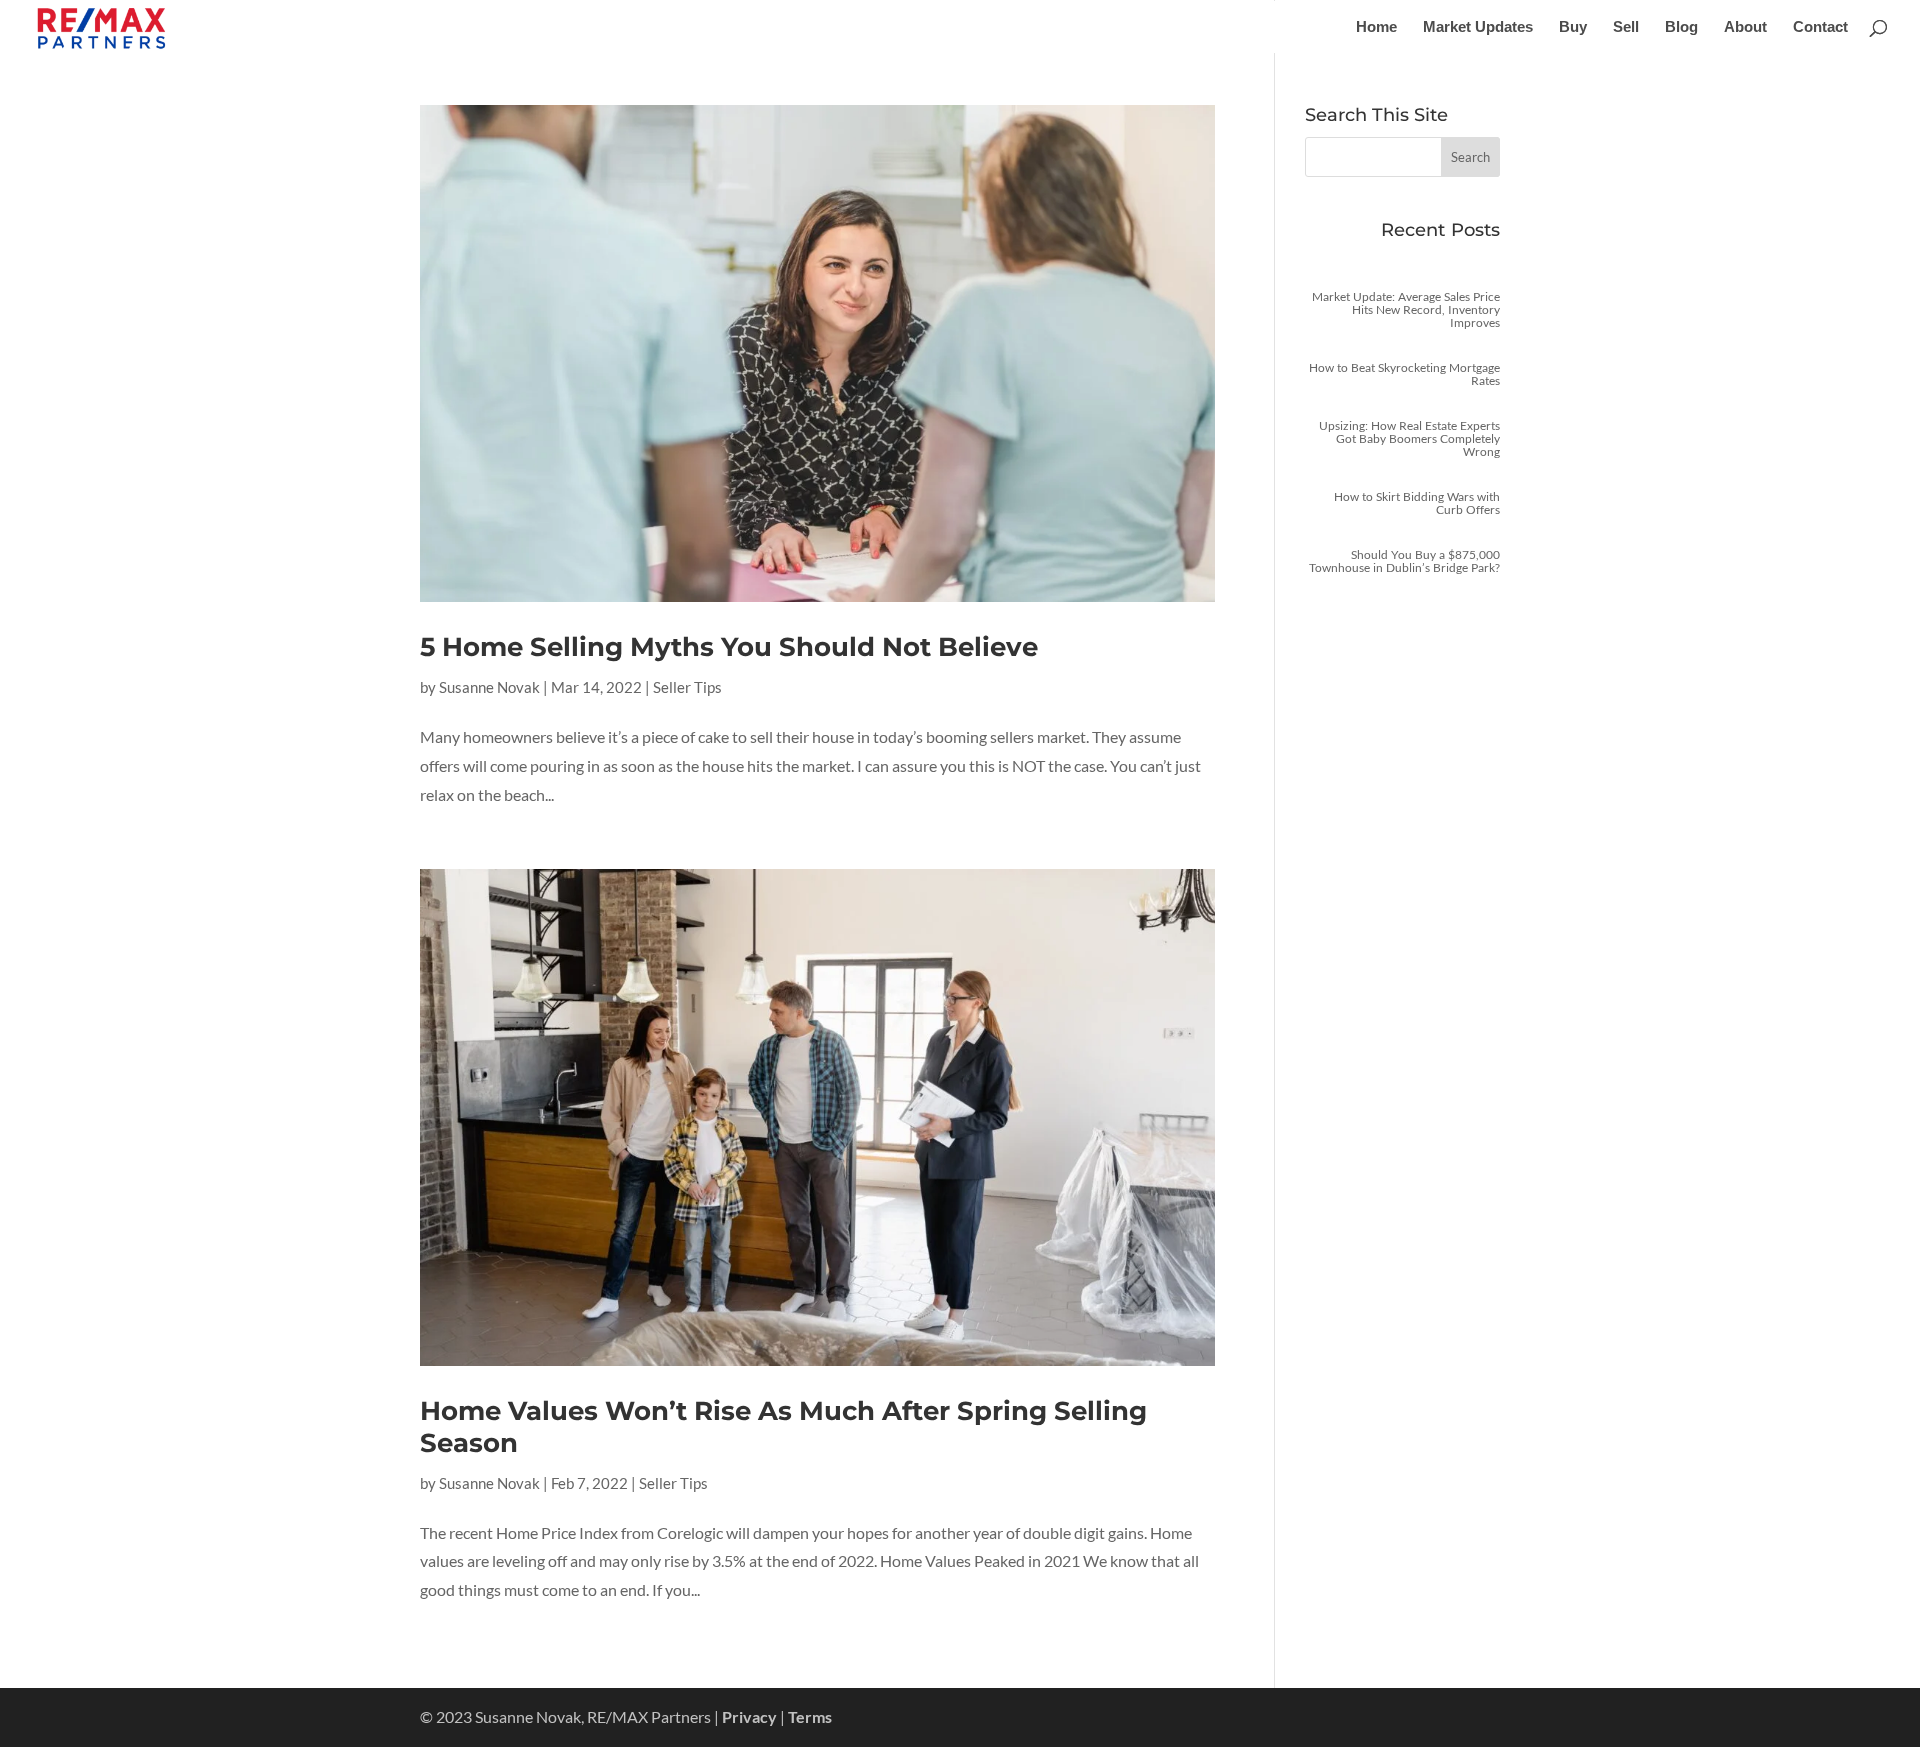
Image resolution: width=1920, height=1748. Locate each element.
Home (1376, 27)
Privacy (749, 1716)
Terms (810, 1716)
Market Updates (1478, 27)
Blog (1681, 27)
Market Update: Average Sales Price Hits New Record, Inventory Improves (1406, 309)
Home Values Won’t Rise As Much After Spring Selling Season (783, 1426)
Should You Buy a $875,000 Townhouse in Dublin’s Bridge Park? (1404, 561)
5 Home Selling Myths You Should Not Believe (729, 647)
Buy (1573, 27)
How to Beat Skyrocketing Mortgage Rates (1404, 374)
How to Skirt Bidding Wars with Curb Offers (1417, 503)
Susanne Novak (489, 687)
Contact (1820, 27)
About (1745, 27)
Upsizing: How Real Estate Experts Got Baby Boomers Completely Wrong (1409, 438)
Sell (1626, 27)
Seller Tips (687, 687)
